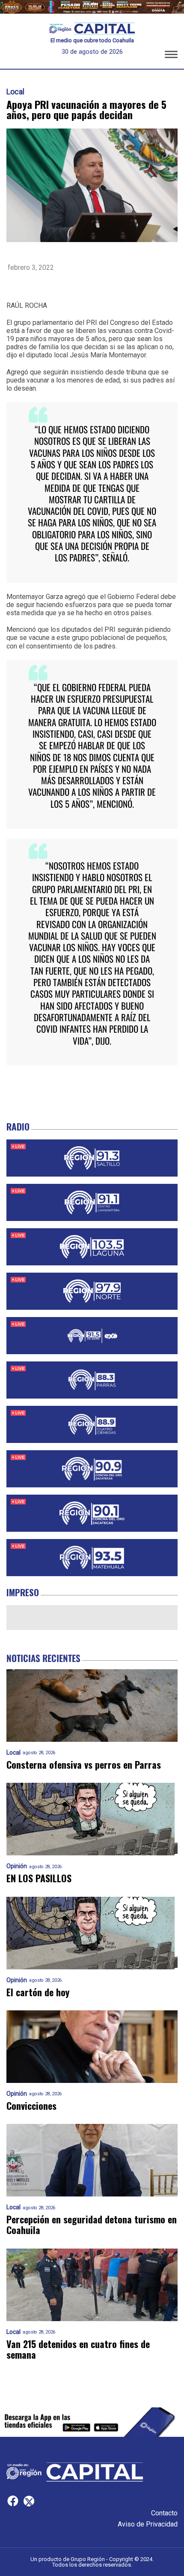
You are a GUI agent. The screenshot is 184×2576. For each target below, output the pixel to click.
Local (15, 92)
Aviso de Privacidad (148, 2524)
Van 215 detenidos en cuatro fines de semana (78, 2350)
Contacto (164, 2513)
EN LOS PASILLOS (39, 1878)
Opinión (17, 1866)
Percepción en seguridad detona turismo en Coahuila (92, 2225)
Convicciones (31, 2106)
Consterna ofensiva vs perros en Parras (84, 1765)
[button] (171, 56)
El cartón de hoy (38, 1992)
